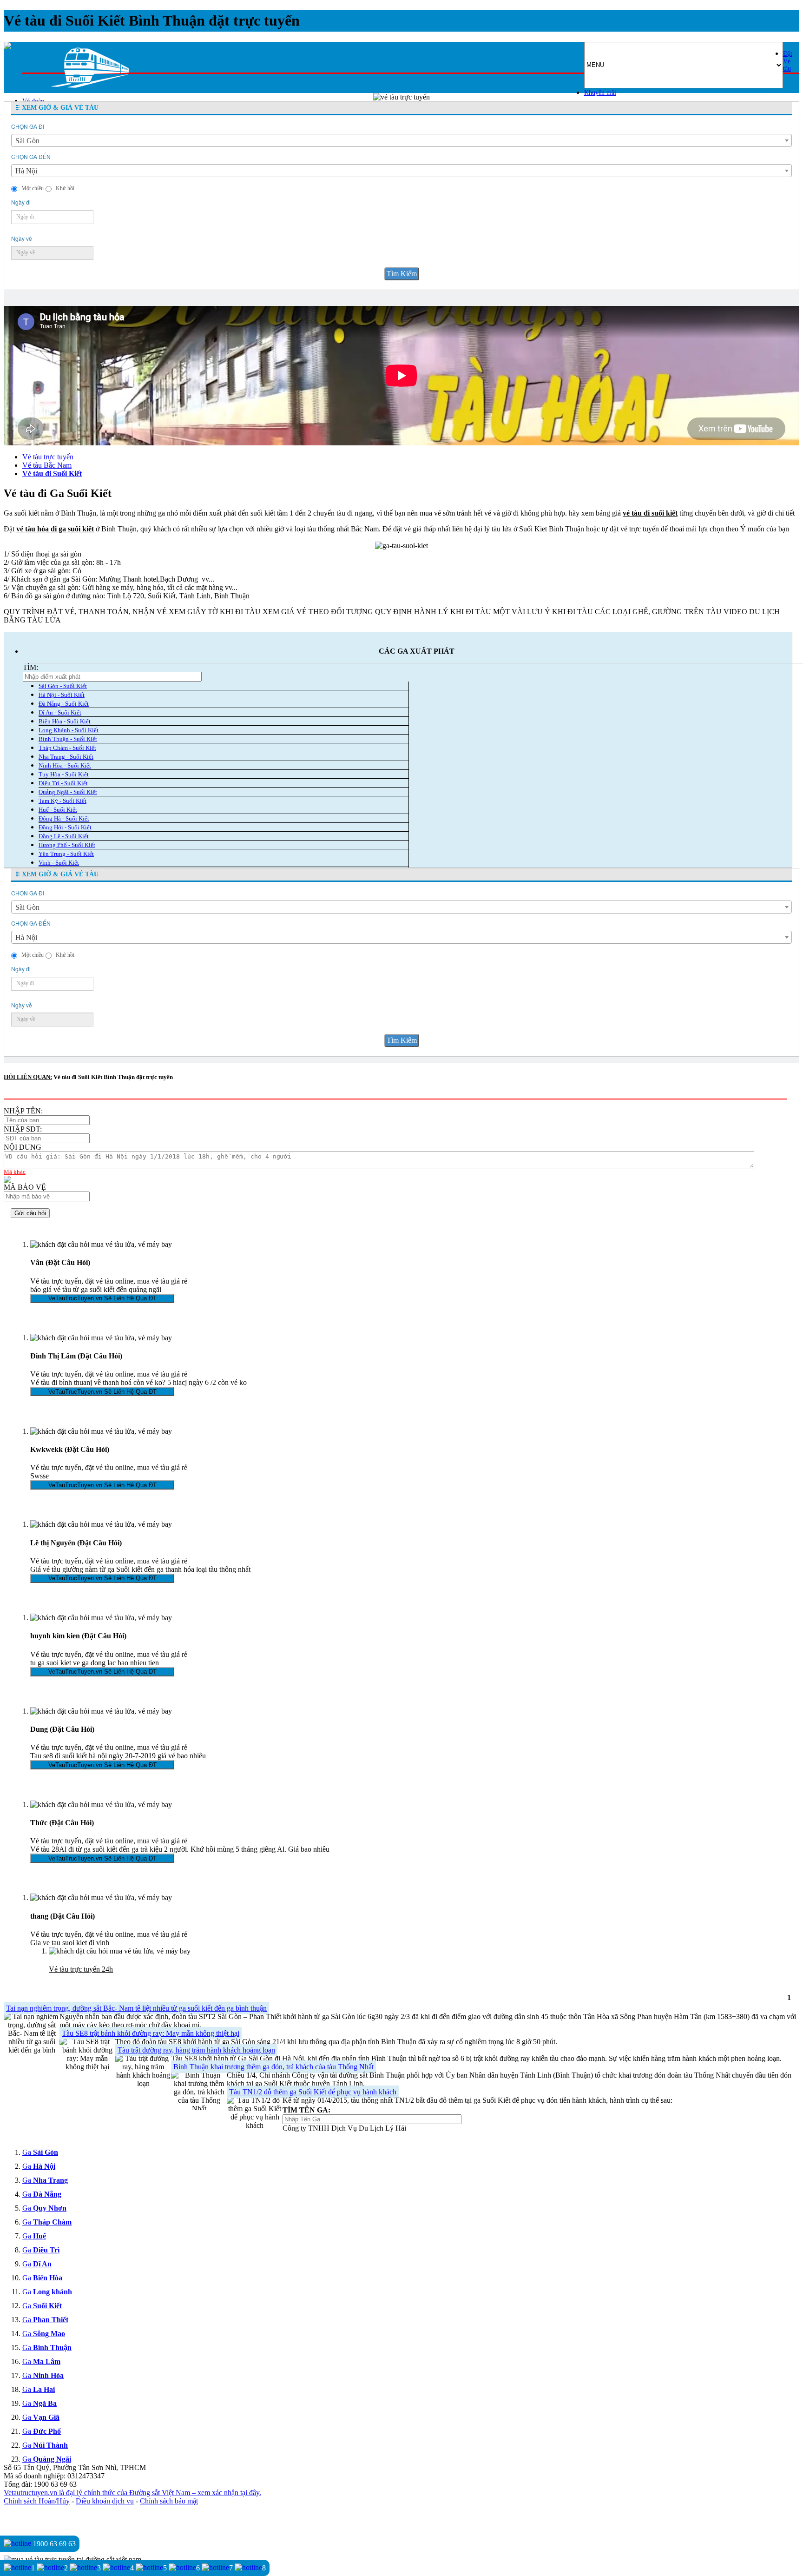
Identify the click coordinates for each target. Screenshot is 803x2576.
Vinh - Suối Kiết (59, 863)
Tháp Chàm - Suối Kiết (67, 748)
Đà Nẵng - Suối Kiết (64, 704)
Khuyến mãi (600, 93)
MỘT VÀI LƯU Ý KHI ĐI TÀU (543, 612)
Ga (40, 2152)
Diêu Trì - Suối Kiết (63, 783)
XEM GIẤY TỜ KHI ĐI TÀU (215, 612)
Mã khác (15, 1172)
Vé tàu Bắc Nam (47, 465)
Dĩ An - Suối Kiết (60, 712)
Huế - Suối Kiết (58, 810)
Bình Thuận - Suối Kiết (68, 739)
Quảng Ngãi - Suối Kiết (68, 792)
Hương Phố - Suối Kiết (67, 845)
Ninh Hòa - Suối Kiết (65, 765)
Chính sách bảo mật (169, 2501)
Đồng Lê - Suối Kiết (64, 836)
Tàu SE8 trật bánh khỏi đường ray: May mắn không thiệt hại (151, 2033)
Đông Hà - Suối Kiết (64, 818)
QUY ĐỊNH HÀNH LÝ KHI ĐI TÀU (433, 612)
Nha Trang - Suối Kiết (66, 757)
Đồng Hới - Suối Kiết (65, 827)
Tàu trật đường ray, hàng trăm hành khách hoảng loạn (196, 2050)
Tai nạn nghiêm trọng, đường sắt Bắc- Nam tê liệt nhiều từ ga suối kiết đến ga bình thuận (136, 2008)
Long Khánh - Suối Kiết (69, 730)
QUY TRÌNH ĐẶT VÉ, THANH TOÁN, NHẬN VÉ (85, 612)
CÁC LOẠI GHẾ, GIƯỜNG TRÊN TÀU (658, 612)
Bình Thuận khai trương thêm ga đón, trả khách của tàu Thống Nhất (273, 2067)
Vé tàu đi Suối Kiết (52, 473)
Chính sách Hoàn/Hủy (37, 2501)
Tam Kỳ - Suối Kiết (63, 801)
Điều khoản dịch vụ (105, 2501)
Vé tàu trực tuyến (48, 457)
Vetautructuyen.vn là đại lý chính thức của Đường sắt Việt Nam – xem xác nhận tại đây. (132, 2493)
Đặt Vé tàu (788, 61)
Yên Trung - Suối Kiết (66, 854)
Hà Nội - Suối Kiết (62, 695)
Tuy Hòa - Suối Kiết (64, 774)
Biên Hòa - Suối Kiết (65, 721)
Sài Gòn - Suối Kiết (63, 686)
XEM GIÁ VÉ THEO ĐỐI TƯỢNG (318, 612)
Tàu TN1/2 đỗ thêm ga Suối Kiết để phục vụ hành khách (313, 2092)
